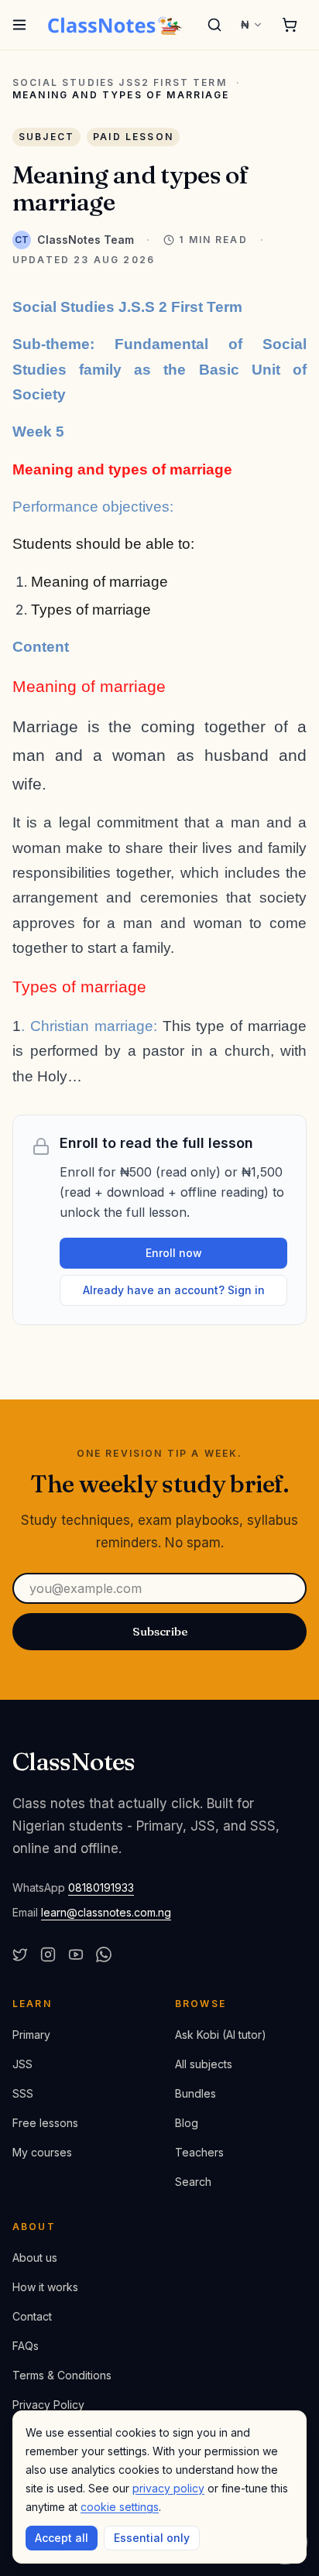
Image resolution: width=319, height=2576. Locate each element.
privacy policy (168, 2488)
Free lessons (45, 2123)
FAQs (26, 2346)
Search (193, 2182)
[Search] (214, 25)
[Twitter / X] (20, 1954)
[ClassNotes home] (115, 25)
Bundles (196, 2093)
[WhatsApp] (104, 1954)
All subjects (204, 2064)
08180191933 (101, 1887)
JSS (22, 2064)
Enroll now (174, 1253)
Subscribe (160, 1631)
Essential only (152, 2538)
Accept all (62, 2538)
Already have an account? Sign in (174, 1290)
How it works (45, 2287)
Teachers (199, 2152)
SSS (23, 2093)
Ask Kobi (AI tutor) (221, 2035)
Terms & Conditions (62, 2375)
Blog (187, 2123)
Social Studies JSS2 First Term (120, 83)
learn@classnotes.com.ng (106, 1912)
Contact (32, 2316)
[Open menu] (20, 25)
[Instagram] (48, 1954)
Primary (31, 2035)
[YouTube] (76, 1954)
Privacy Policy (48, 2405)
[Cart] (290, 25)
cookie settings (120, 2507)
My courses (42, 2152)
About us (35, 2257)
